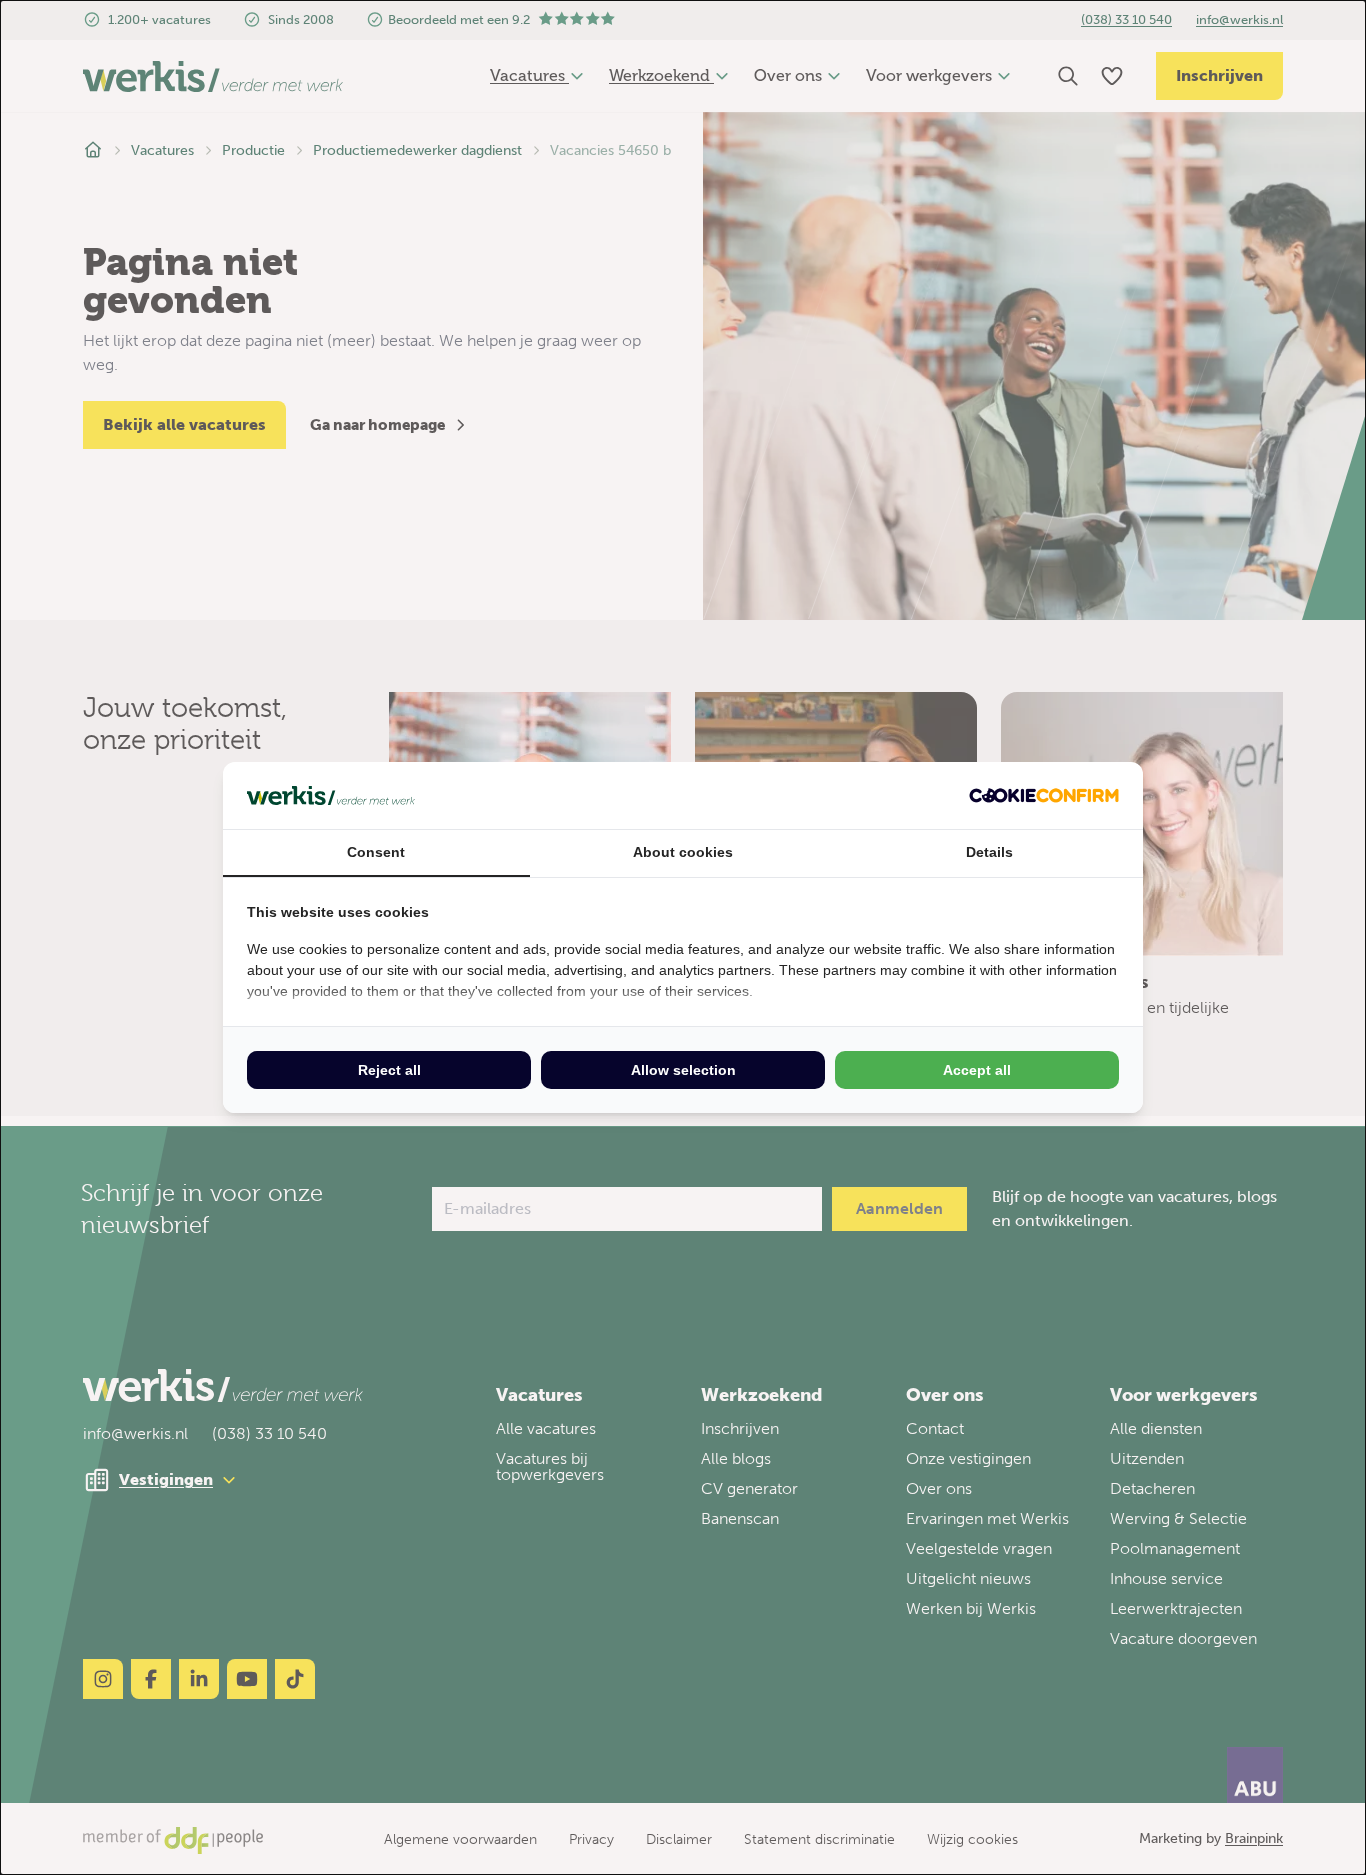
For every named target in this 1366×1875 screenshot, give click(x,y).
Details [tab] (989, 852)
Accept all (977, 1070)
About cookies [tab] (683, 852)
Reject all (389, 1070)
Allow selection (683, 1070)
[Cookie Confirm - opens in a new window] (1044, 795)
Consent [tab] (376, 852)
